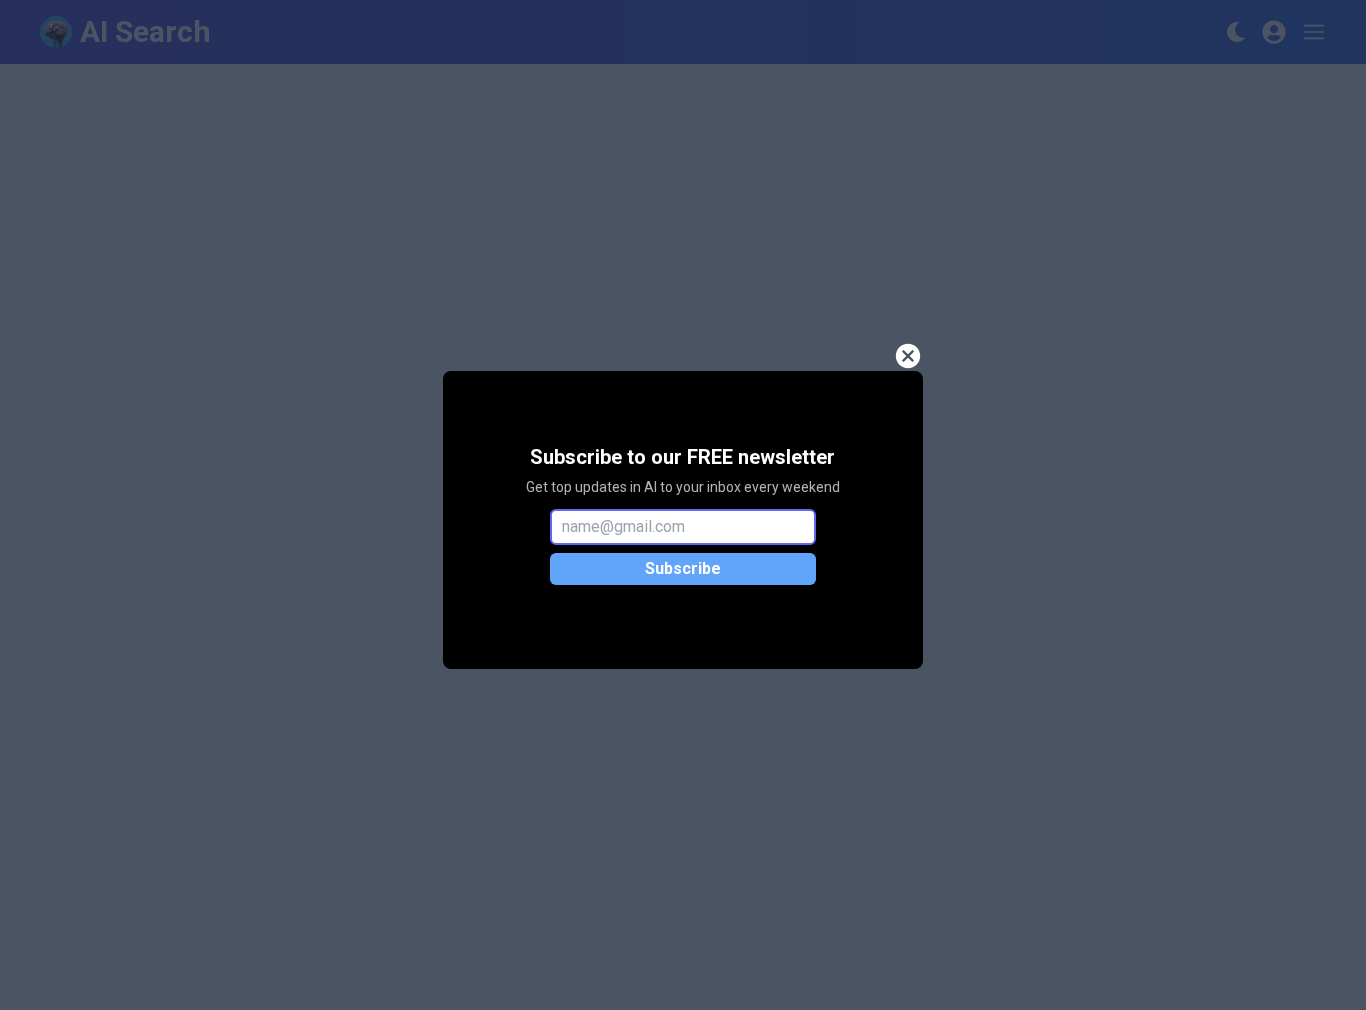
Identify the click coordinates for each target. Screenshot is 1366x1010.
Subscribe (683, 568)
